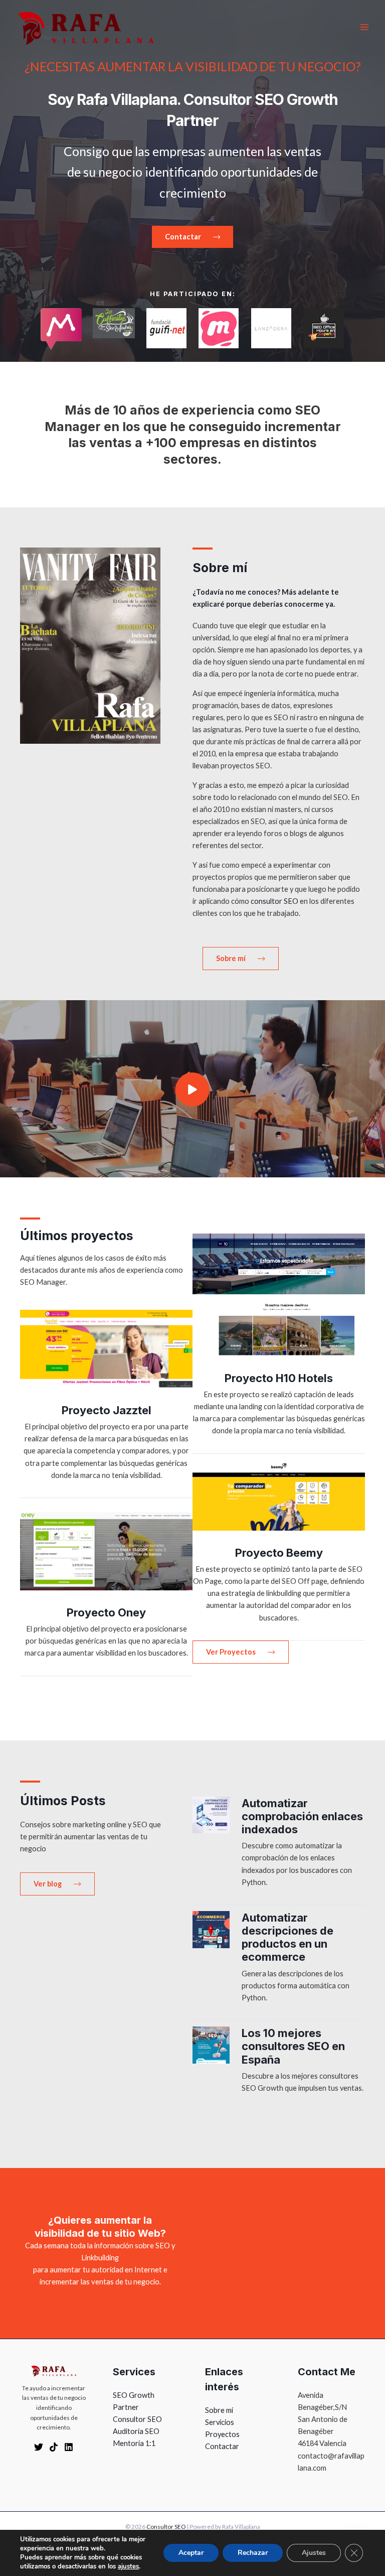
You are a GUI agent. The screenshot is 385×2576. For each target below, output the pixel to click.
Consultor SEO (137, 2419)
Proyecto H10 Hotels (279, 1378)
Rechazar (253, 2553)
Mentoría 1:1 (134, 2443)
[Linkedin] (69, 2447)
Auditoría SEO (136, 2431)
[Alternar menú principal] (364, 27)
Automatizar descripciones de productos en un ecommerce (287, 1937)
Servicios (220, 2422)
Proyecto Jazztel (107, 1410)
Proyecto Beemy (279, 1553)
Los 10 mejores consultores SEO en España (293, 2046)
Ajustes (314, 2553)
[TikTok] (54, 2447)
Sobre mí (219, 2410)
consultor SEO (274, 901)
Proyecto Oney (106, 1612)
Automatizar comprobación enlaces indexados (302, 1816)
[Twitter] (39, 2447)
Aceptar (191, 2553)
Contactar (222, 2446)
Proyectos (222, 2434)
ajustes (128, 2566)
